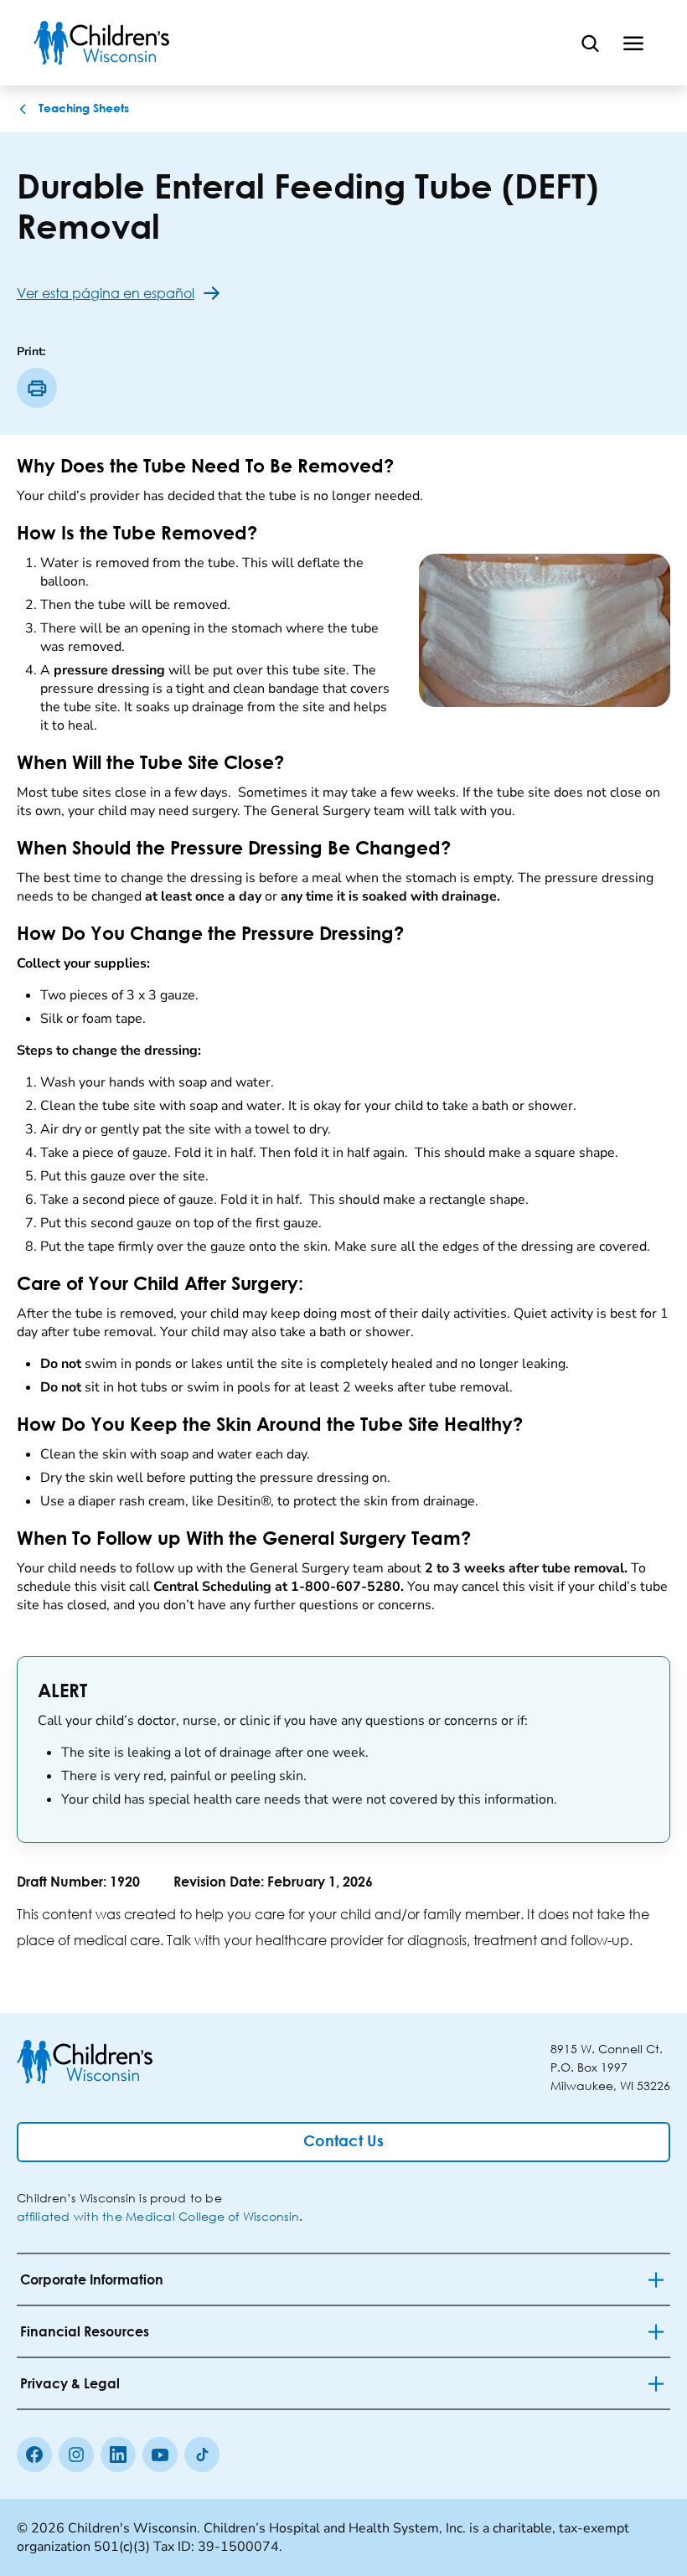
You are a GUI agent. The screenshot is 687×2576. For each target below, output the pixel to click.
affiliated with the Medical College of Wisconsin (158, 2216)
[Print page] (37, 388)
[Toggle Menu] (633, 43)
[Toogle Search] (590, 43)
